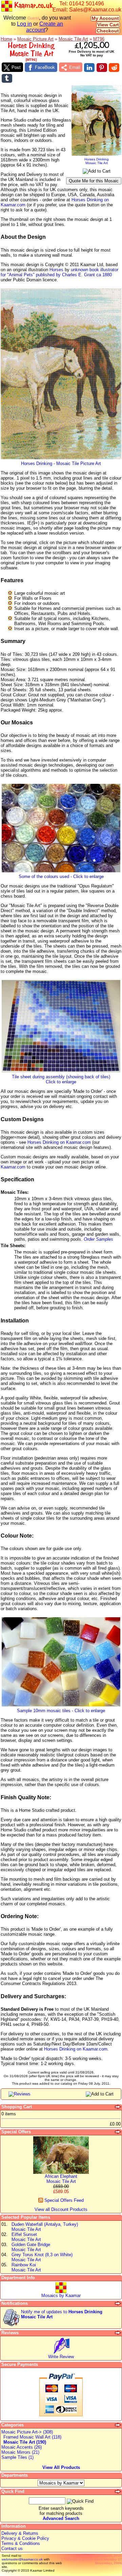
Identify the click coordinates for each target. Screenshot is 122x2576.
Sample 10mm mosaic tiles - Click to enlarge (61, 1711)
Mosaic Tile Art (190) (25, 2442)
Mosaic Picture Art (35, 39)
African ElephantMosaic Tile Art (61, 2179)
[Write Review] (61, 2353)
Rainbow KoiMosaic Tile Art (26, 2267)
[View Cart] (118, 2107)
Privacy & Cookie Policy (25, 2538)
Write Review (61, 2357)
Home (6, 39)
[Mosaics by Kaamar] (61, 2291)
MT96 (99, 39)
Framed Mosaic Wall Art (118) (32, 2437)
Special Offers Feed (63, 2200)
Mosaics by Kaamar (61, 2296)
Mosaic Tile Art (73, 39)
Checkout (108, 31)
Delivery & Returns (20, 2533)
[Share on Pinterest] (102, 68)
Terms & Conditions (21, 2543)
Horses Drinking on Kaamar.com (59, 1142)
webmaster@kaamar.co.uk (22, 2559)
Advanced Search (61, 2518)
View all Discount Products (61, 2209)
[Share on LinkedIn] (89, 68)
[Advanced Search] (118, 2492)
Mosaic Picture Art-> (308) (27, 2432)
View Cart (108, 25)
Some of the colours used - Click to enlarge (61, 877)
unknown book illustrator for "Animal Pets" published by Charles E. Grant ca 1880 (59, 272)
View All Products (61, 2467)
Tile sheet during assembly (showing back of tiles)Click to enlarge (61, 1079)
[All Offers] (118, 2132)
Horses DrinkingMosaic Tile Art (97, 161)
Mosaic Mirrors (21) (20, 2452)
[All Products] (118, 2425)
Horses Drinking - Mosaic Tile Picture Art (61, 463)
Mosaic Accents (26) (22, 2447)
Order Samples (98, 1239)
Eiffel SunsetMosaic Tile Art (26, 2237)
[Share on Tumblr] (7, 78)
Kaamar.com (13, 1167)
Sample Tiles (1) (17, 2457)
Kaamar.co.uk (32, 5)
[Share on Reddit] (114, 68)
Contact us (12, 2548)
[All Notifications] (118, 2303)
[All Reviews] (118, 2333)
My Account (105, 18)
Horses (56, 270)
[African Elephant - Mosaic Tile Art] (61, 2172)
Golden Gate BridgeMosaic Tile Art (31, 2247)
